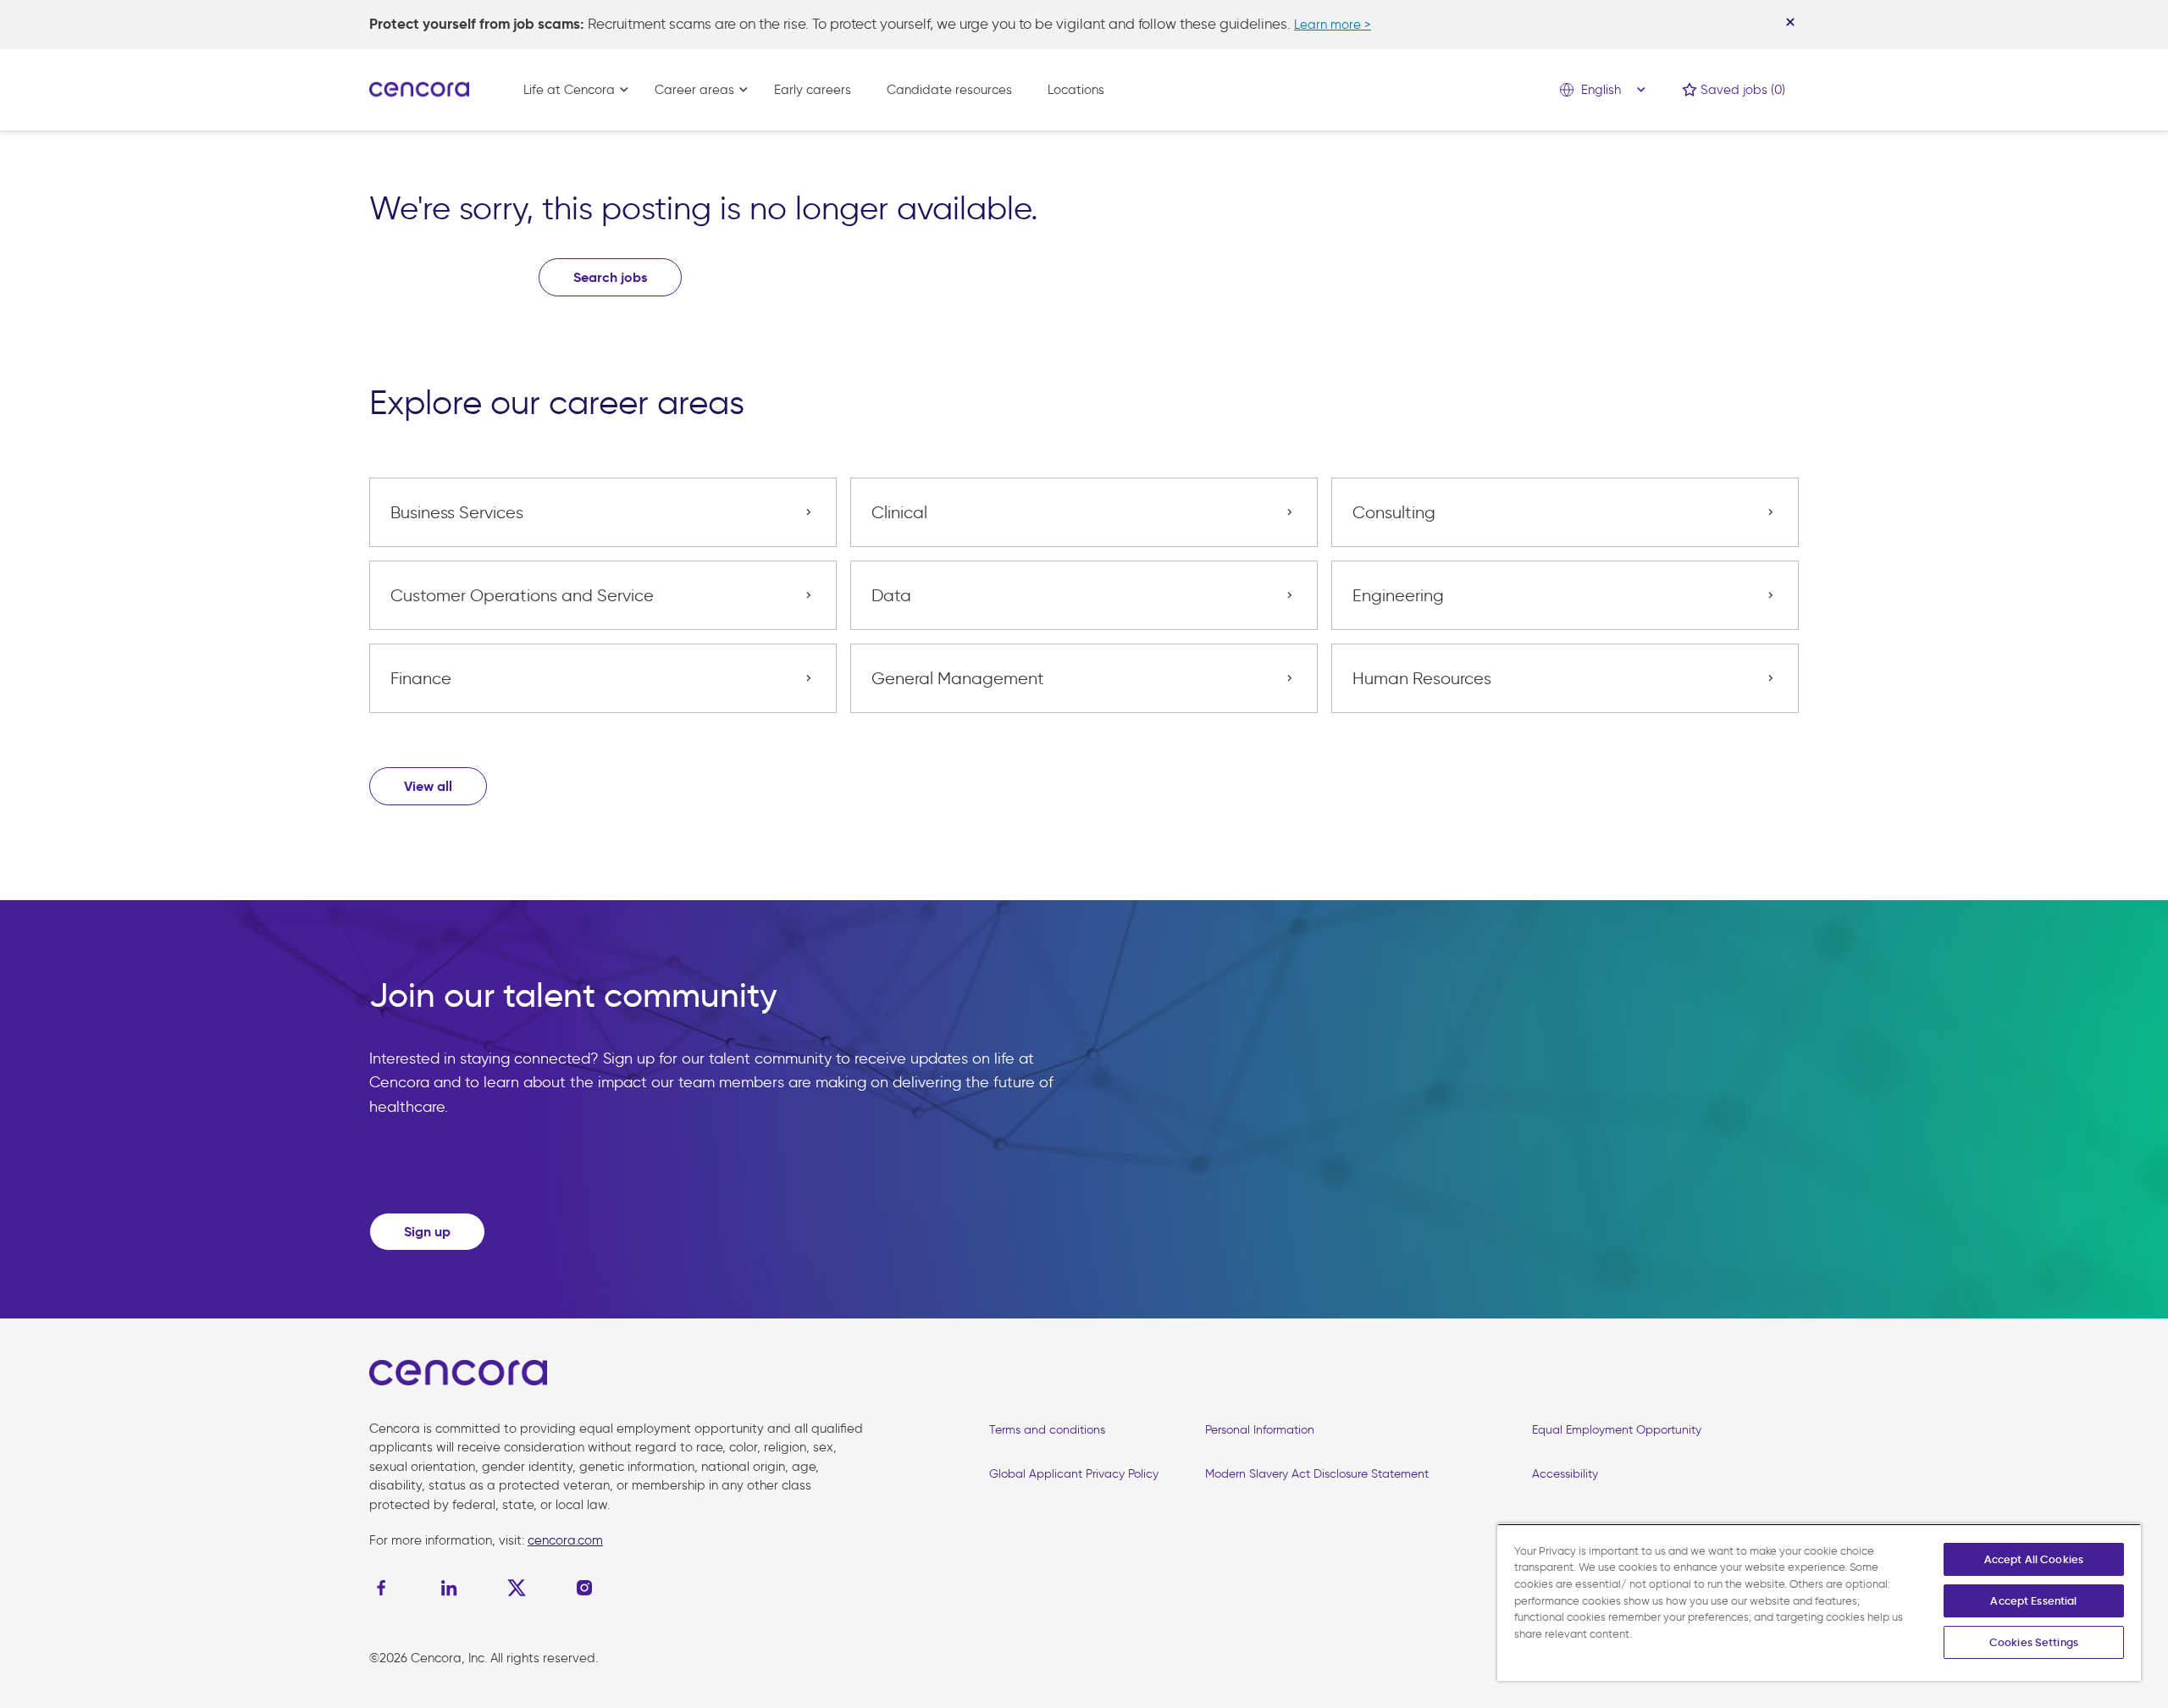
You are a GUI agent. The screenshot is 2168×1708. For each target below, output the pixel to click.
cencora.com (565, 1540)
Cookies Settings (2034, 1642)
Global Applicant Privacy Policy (1074, 1474)
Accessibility (1565, 1474)
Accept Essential (2033, 1601)
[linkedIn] (449, 1588)
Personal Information (1260, 1430)
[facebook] (385, 1588)
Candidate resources (949, 90)
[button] (428, 786)
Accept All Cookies (2034, 1559)
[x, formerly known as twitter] (517, 1588)
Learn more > (1333, 25)
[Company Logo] (419, 88)
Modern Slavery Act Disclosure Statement (1317, 1474)
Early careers (813, 90)
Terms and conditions (1047, 1430)
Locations (1076, 90)
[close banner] (1790, 22)
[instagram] (584, 1588)
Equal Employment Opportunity (1617, 1430)
